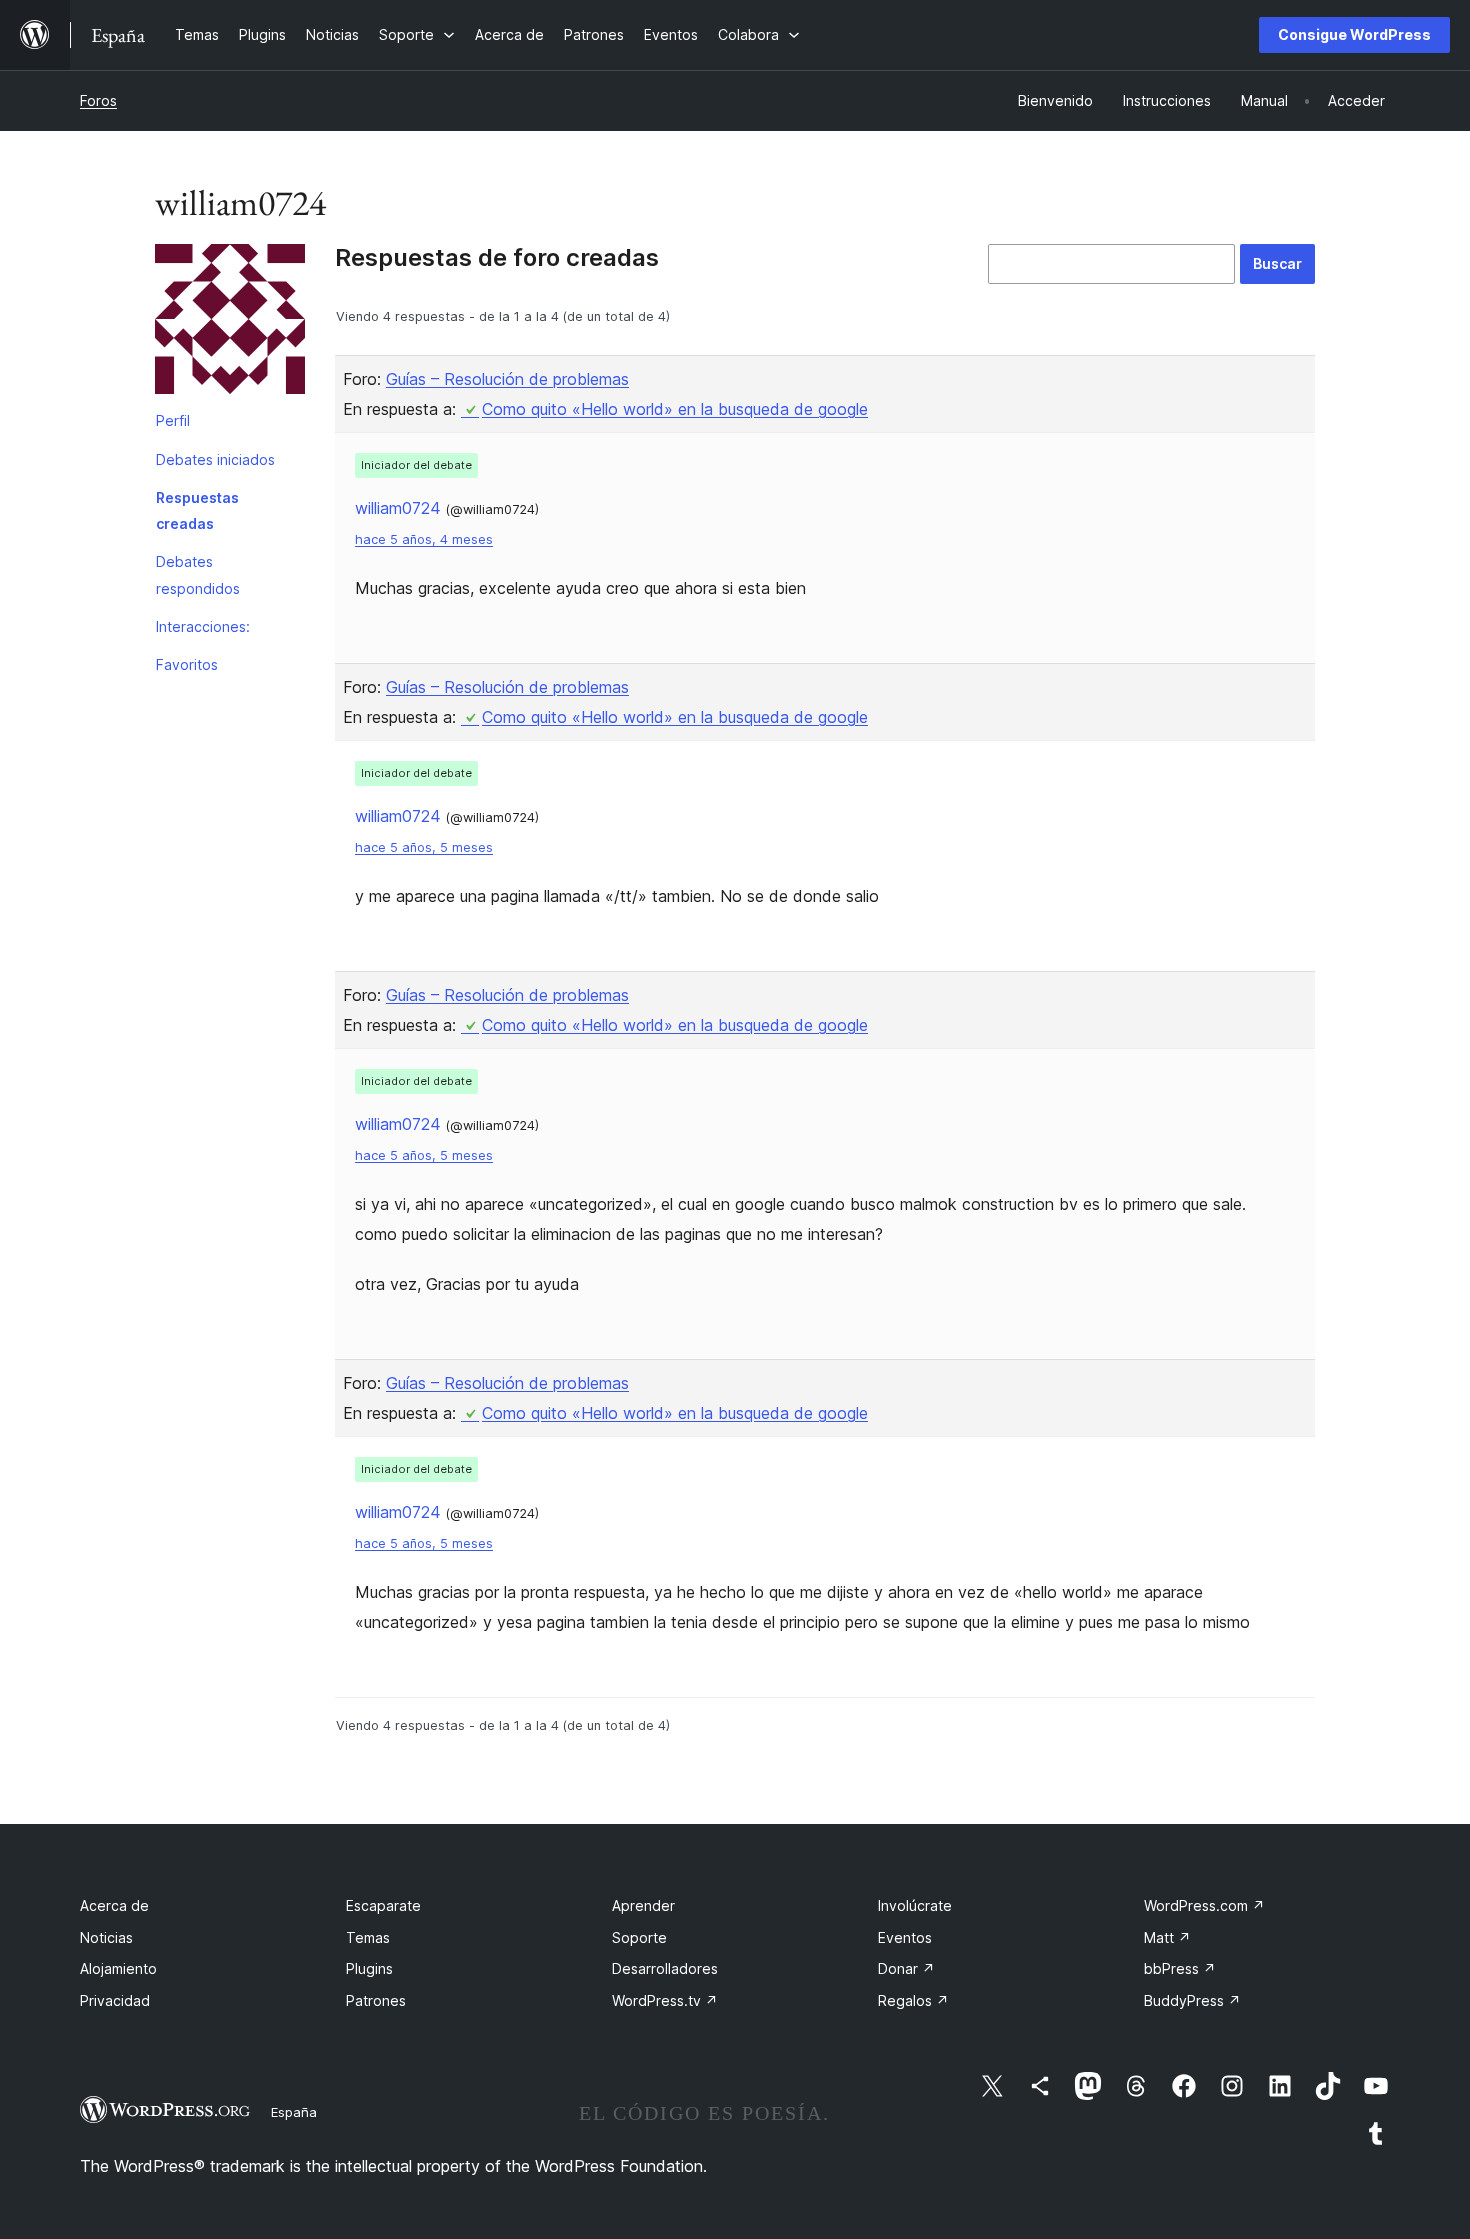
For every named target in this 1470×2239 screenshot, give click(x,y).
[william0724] (230, 323)
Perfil (173, 420)
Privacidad (115, 2000)
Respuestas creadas (197, 510)
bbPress (1180, 1968)
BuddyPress (1192, 2000)
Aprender (643, 1905)
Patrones (376, 2000)
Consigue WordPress (1354, 34)
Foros (98, 100)
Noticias (106, 1937)
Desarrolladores (665, 1968)
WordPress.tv (665, 2000)
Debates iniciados (215, 459)
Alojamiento (118, 1968)
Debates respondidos (198, 574)
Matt (1167, 1937)
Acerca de (114, 1905)
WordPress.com (1204, 1905)
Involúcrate (915, 1905)
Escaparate (383, 1905)
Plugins (369, 1968)
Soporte (639, 1937)
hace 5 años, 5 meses (424, 847)
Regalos (913, 2000)
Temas (368, 1937)
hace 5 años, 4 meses (424, 539)
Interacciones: (203, 626)
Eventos (905, 1937)
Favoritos (187, 664)
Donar (906, 1968)
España (294, 2112)
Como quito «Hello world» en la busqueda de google (675, 409)
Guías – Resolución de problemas (507, 379)
